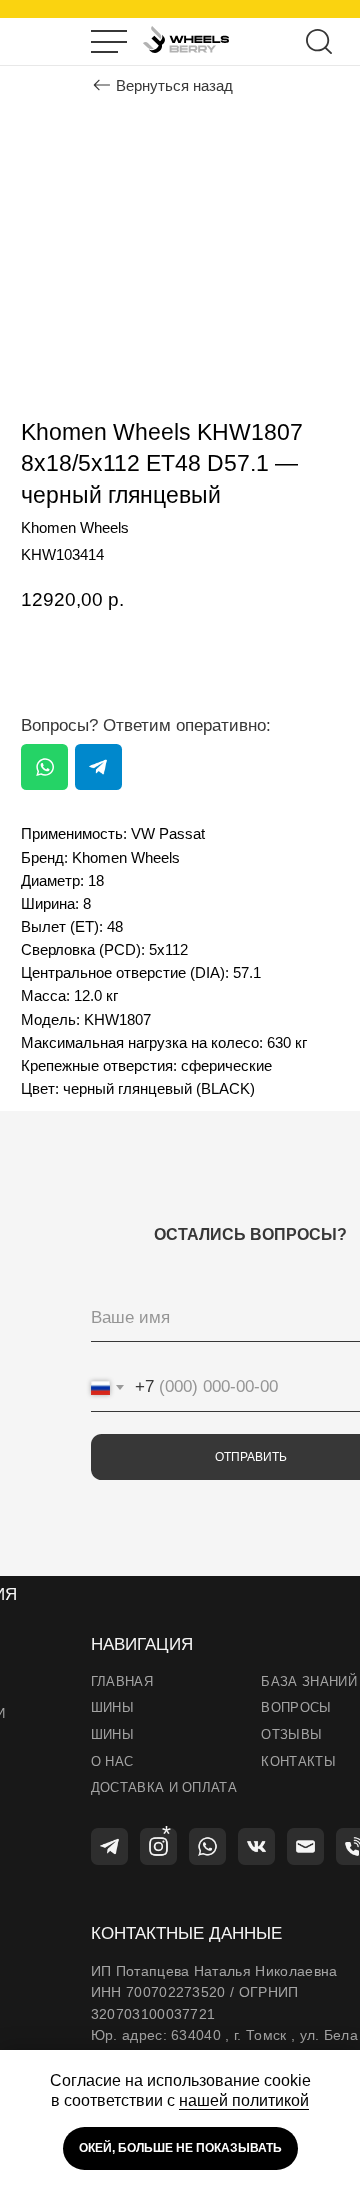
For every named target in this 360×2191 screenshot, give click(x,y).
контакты (298, 1761)
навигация (142, 1644)
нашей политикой (244, 2100)
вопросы (296, 1707)
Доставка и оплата (164, 1787)
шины (112, 1707)
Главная (122, 1681)
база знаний (309, 1681)
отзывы (291, 1734)
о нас (112, 1761)
